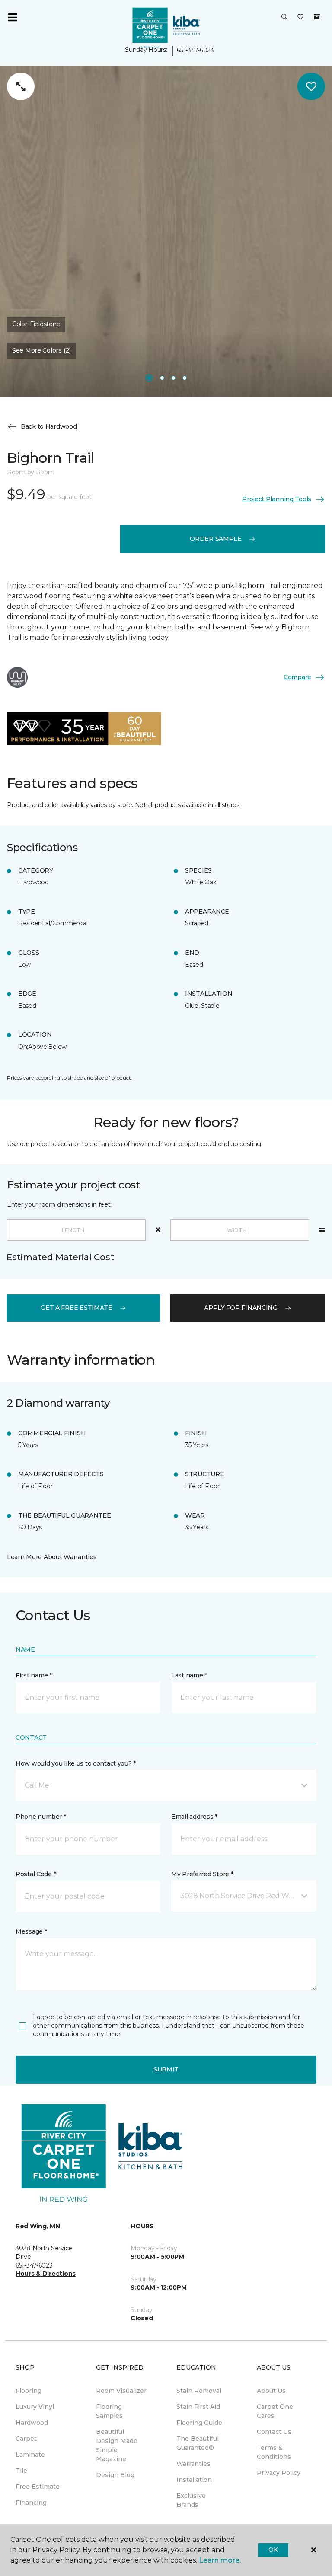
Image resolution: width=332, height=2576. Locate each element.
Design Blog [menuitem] (115, 2475)
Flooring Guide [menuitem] (199, 2423)
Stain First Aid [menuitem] (198, 2407)
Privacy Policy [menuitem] (279, 2473)
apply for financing (241, 1308)
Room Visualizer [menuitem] (121, 2391)
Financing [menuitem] (31, 2503)
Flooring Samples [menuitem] (109, 2411)
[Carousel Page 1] (149, 378)
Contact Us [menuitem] (274, 2432)
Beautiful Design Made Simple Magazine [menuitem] (117, 2445)
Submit (166, 2069)
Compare (297, 677)
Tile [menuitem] (21, 2471)
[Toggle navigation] (13, 17)
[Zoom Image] (21, 86)
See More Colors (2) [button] (41, 350)
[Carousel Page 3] (173, 378)
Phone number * (41, 1817)
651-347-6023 (195, 50)
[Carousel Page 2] (162, 378)
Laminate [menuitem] (30, 2455)
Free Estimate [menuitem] (38, 2487)
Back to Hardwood (49, 426)
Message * (31, 1931)
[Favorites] (300, 17)
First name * (34, 1675)
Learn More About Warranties (52, 1557)
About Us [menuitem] (271, 2391)
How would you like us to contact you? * (76, 1763)
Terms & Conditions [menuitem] (274, 2452)
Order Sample (216, 539)
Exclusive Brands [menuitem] (191, 2500)
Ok (273, 2550)
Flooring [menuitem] (29, 2391)
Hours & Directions (46, 2274)
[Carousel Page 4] (185, 378)
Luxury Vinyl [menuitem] (35, 2407)
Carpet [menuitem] (26, 2439)
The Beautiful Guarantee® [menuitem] (198, 2443)
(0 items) (317, 17)
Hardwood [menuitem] (32, 2423)
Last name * (189, 1675)
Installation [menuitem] (194, 2480)
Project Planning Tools (277, 499)
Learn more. (220, 2560)
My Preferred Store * (202, 1874)
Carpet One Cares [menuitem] (275, 2411)
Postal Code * (36, 1874)
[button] (284, 17)
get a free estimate (77, 1308)
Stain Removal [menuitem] (199, 2391)
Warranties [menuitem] (193, 2464)
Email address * (194, 1817)
